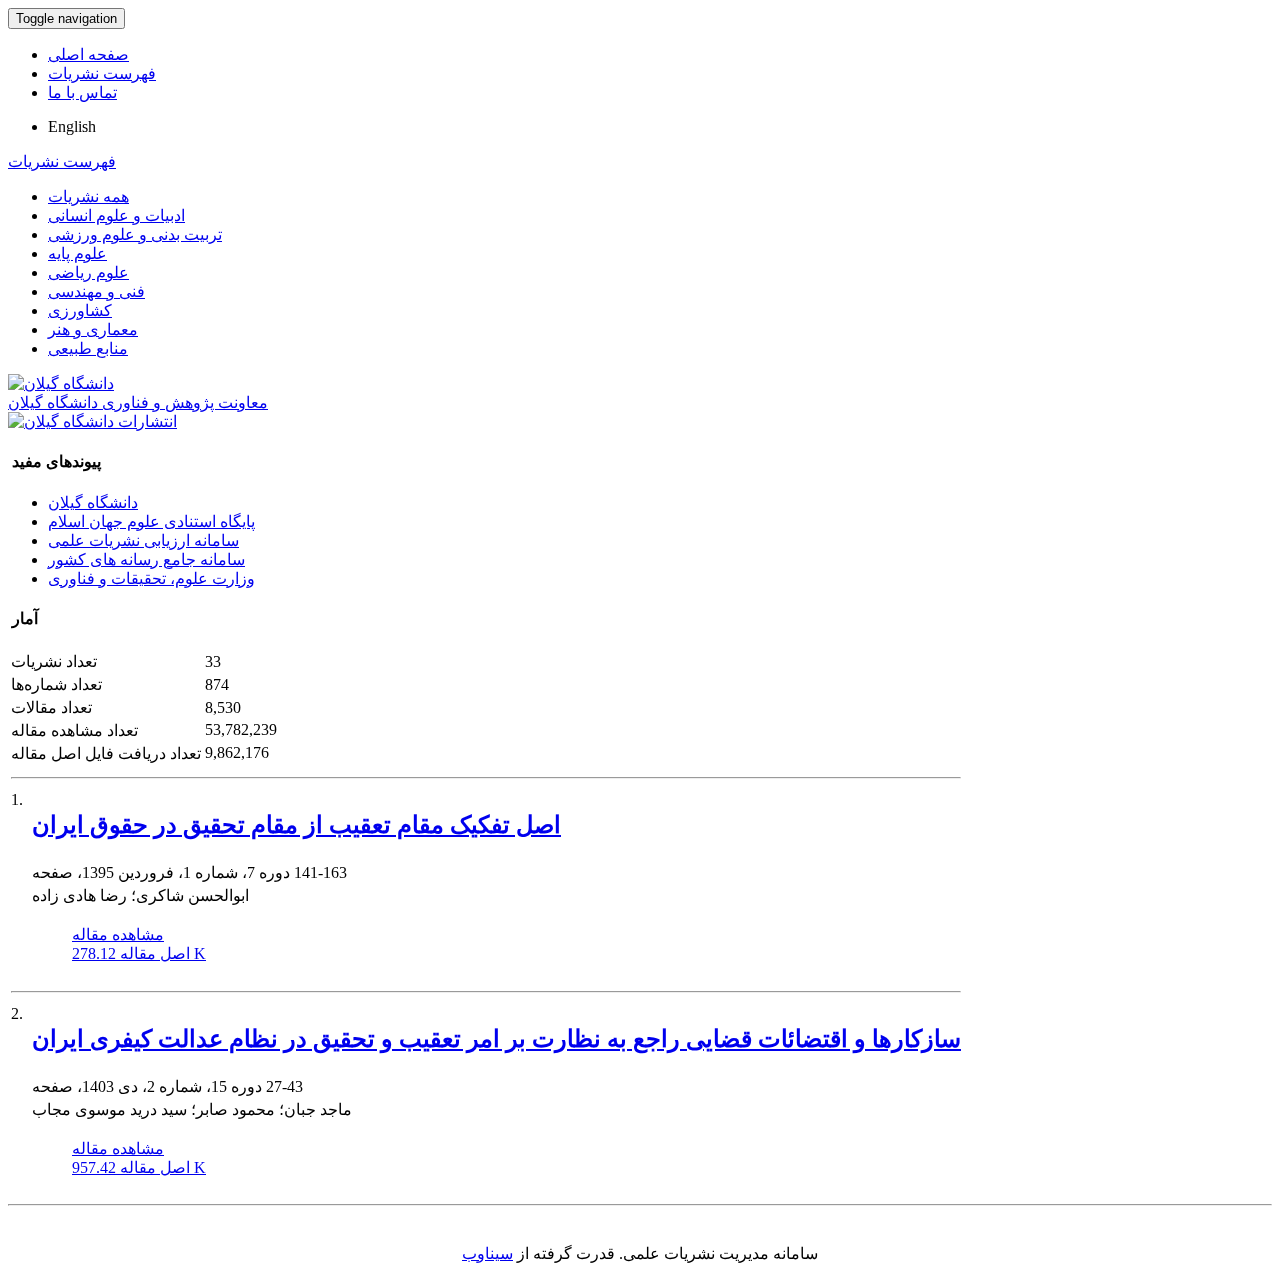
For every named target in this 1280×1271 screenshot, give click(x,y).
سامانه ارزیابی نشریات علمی (143, 540)
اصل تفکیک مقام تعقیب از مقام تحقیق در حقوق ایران (296, 825)
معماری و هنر (93, 329)
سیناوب (487, 1253)
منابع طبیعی (88, 348)
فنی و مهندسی (96, 291)
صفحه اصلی (88, 54)
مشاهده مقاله (118, 934)
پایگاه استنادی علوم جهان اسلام (151, 521)
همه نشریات (88, 196)
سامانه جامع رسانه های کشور (146, 559)
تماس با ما (82, 92)
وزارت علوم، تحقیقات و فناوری (151, 578)
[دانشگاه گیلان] (61, 383)
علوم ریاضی (88, 272)
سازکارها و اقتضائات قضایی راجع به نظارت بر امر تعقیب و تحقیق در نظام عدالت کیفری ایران (496, 1039)
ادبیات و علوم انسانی (116, 215)
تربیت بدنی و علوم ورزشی (135, 234)
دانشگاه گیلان (93, 502)
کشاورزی (80, 310)
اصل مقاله (139, 953)
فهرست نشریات (102, 73)
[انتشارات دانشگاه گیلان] (92, 421)
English (72, 126)
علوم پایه (77, 253)
